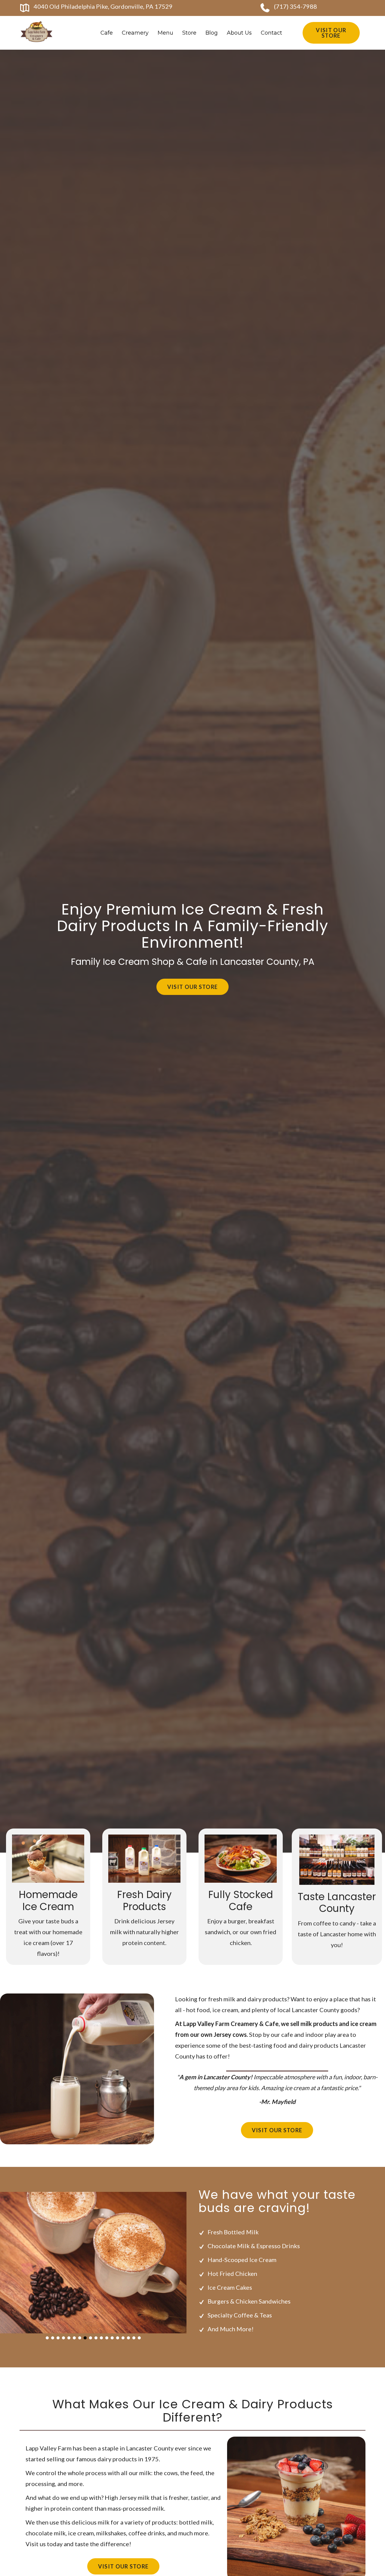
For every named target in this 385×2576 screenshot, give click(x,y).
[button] (47, 2338)
